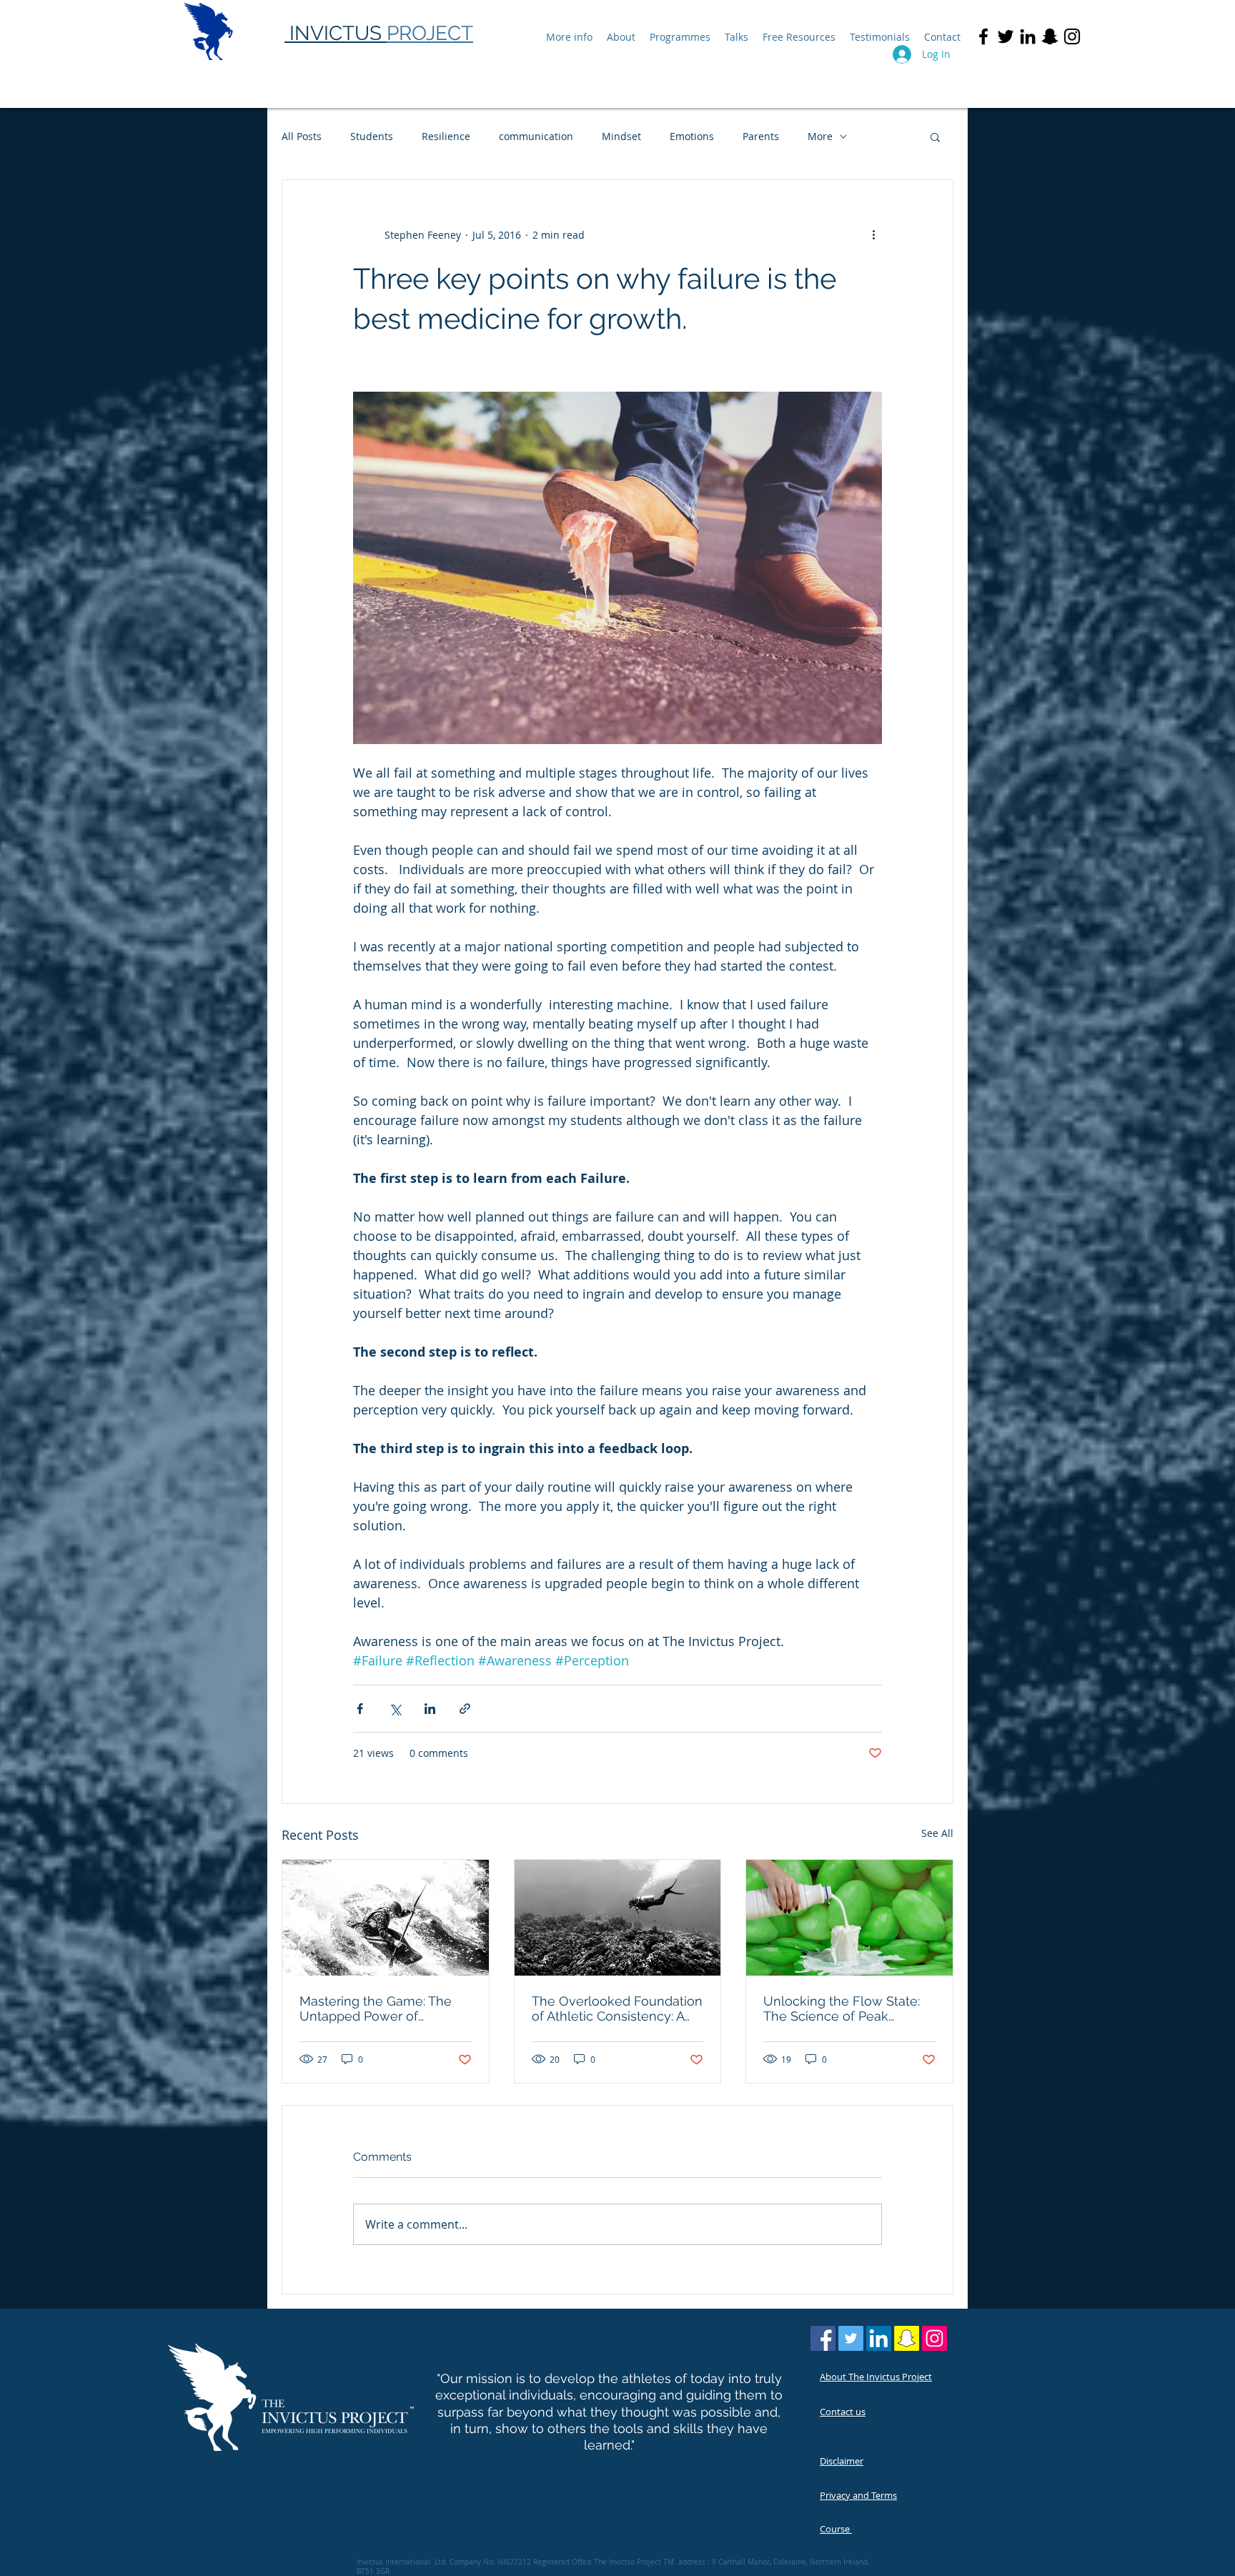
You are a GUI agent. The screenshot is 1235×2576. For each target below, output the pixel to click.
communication (536, 136)
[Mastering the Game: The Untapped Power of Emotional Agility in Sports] (386, 1918)
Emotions (692, 136)
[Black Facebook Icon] (983, 36)
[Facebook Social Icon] (823, 2338)
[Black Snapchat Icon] (1050, 36)
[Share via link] (465, 1709)
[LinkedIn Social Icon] (879, 2338)
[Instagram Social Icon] (934, 2338)
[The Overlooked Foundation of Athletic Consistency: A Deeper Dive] (618, 1918)
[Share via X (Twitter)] (395, 1709)
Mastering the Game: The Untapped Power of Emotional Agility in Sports (378, 2008)
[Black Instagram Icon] (1072, 36)
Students (372, 136)
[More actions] (873, 234)
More (820, 136)
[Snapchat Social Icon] (907, 2338)
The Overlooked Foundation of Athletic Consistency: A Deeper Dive (617, 2008)
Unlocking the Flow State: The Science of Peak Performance (842, 2008)
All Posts (302, 136)
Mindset (621, 136)
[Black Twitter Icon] (1006, 36)
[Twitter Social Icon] (851, 2338)
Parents (761, 136)
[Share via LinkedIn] (430, 1709)
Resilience (446, 136)
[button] (935, 137)
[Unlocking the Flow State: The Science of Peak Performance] (849, 1918)
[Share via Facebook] (360, 1709)
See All (937, 1833)
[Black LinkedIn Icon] (1028, 36)
